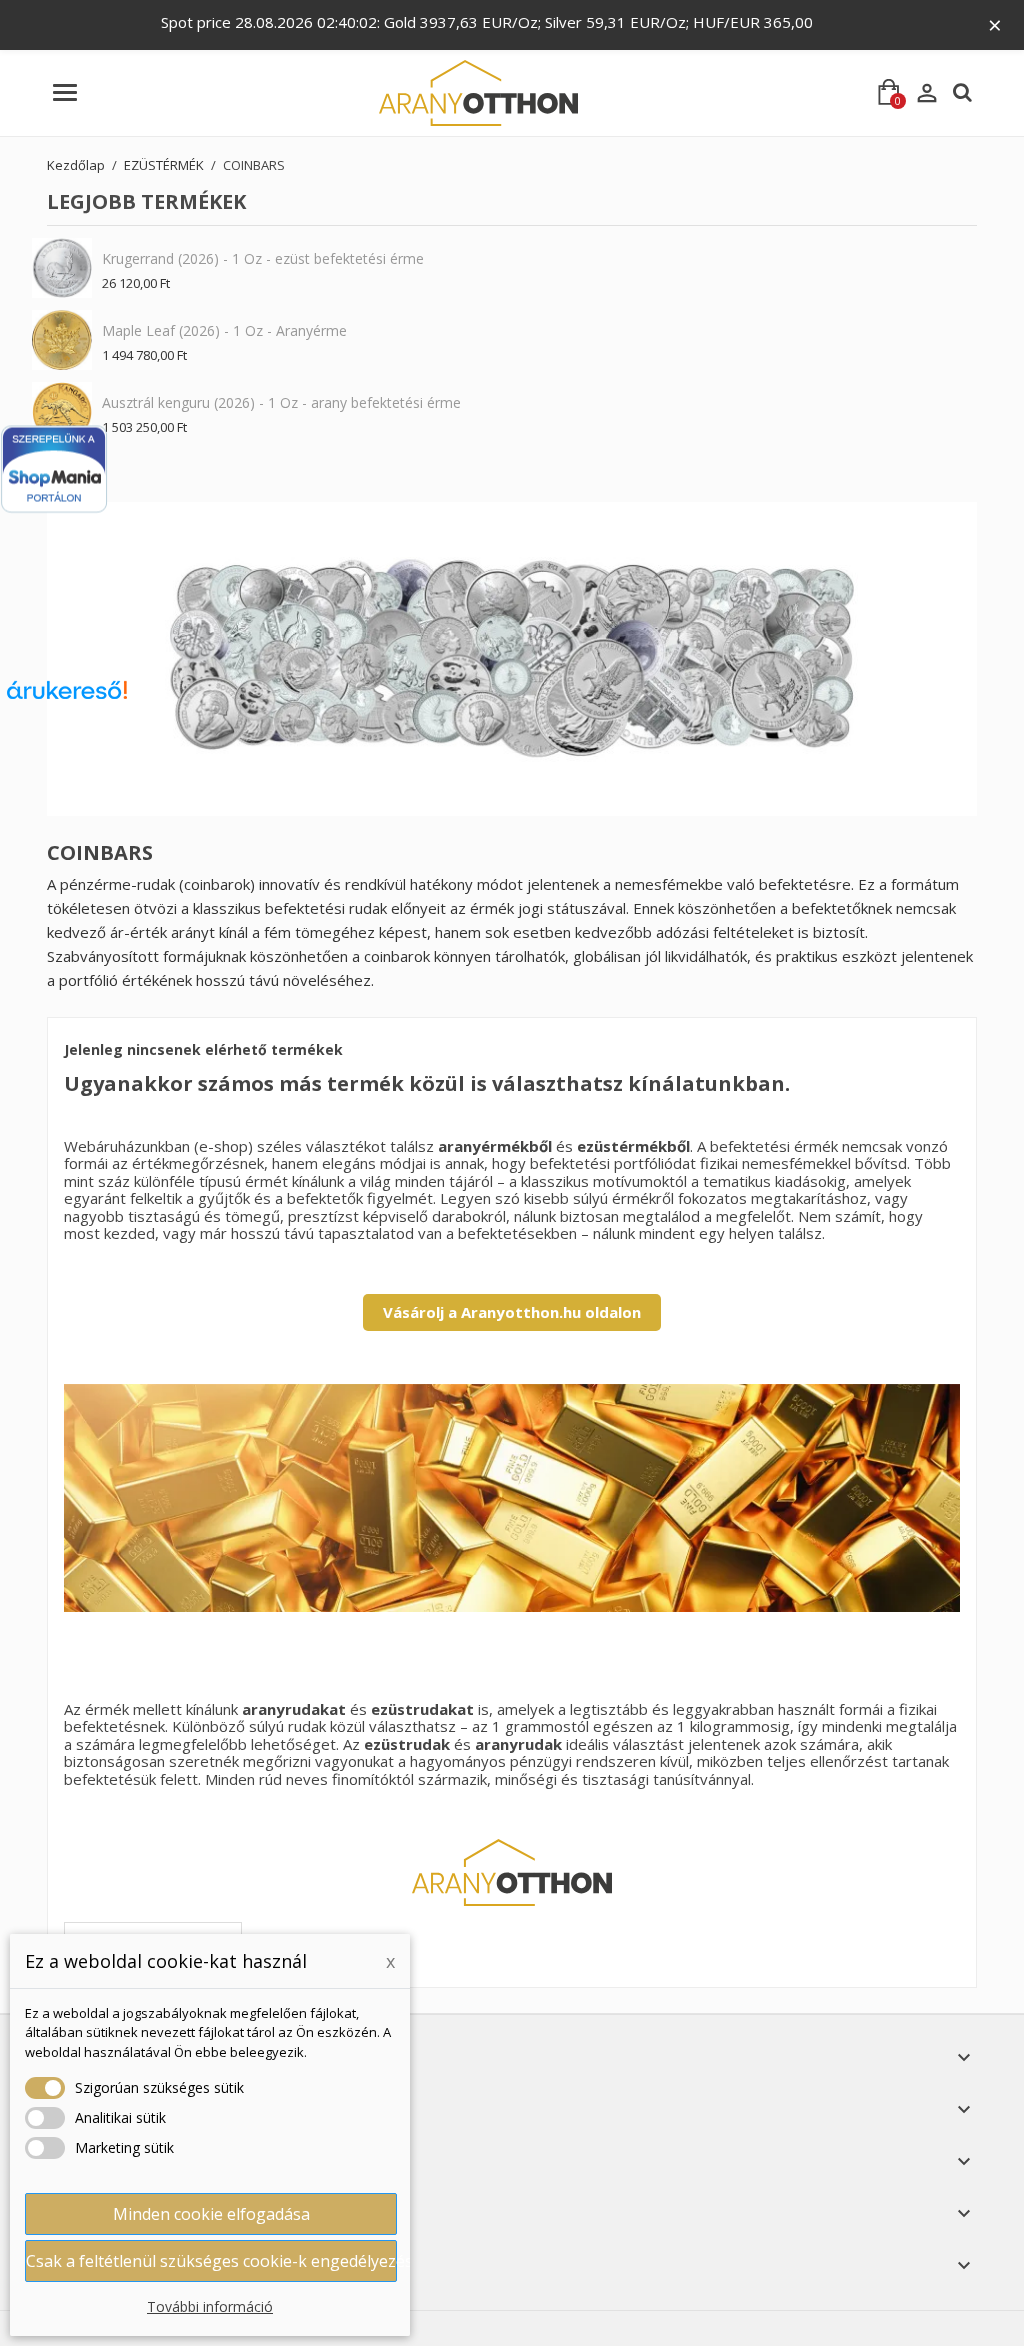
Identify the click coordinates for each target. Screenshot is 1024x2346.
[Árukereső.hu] (67, 697)
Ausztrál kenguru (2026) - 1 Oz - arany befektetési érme (281, 402)
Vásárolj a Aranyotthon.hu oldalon (512, 1312)
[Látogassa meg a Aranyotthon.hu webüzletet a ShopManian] (54, 469)
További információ (210, 2306)
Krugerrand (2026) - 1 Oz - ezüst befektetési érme (263, 258)
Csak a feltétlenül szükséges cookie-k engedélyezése (211, 2261)
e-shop (223, 1146)
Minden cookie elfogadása (211, 2214)
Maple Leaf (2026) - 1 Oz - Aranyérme (224, 330)
